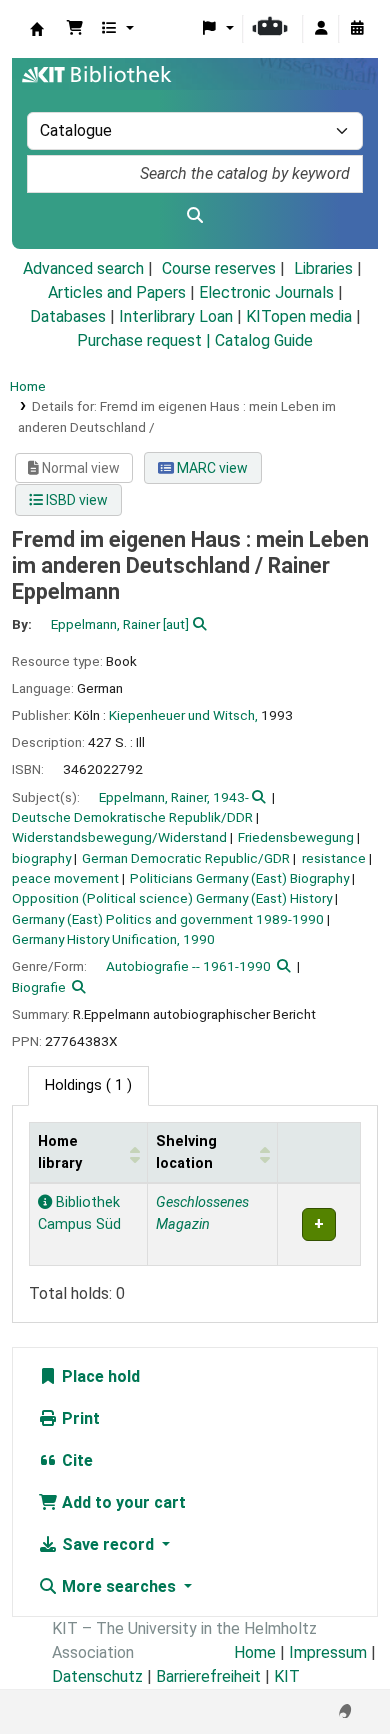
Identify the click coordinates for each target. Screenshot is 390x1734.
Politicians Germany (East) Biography (239, 878)
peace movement (65, 878)
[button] (75, 29)
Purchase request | (146, 340)
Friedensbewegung (296, 837)
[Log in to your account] (321, 29)
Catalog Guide (264, 340)
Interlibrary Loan (176, 316)
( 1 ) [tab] (88, 1085)
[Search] (195, 216)
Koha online (37, 29)
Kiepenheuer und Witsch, (183, 715)
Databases (68, 316)
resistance (334, 858)
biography (41, 858)
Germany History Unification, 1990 (113, 939)
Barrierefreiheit (208, 1676)
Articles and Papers (117, 292)
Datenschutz (97, 1676)
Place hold (99, 1376)
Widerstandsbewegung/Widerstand (119, 837)
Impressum (328, 1652)
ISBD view (75, 500)
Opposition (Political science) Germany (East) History (172, 898)
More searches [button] (119, 1586)
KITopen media (299, 316)
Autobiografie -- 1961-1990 (188, 966)
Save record (108, 1544)
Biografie (39, 987)
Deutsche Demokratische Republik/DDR (132, 817)
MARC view (211, 468)
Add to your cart (122, 1502)
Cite (75, 1460)
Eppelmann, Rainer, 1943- (174, 797)
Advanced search (83, 268)
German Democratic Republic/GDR (186, 858)
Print (79, 1418)
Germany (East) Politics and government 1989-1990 (168, 919)
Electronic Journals (266, 292)
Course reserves (219, 268)
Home (28, 386)
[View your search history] (357, 29)
